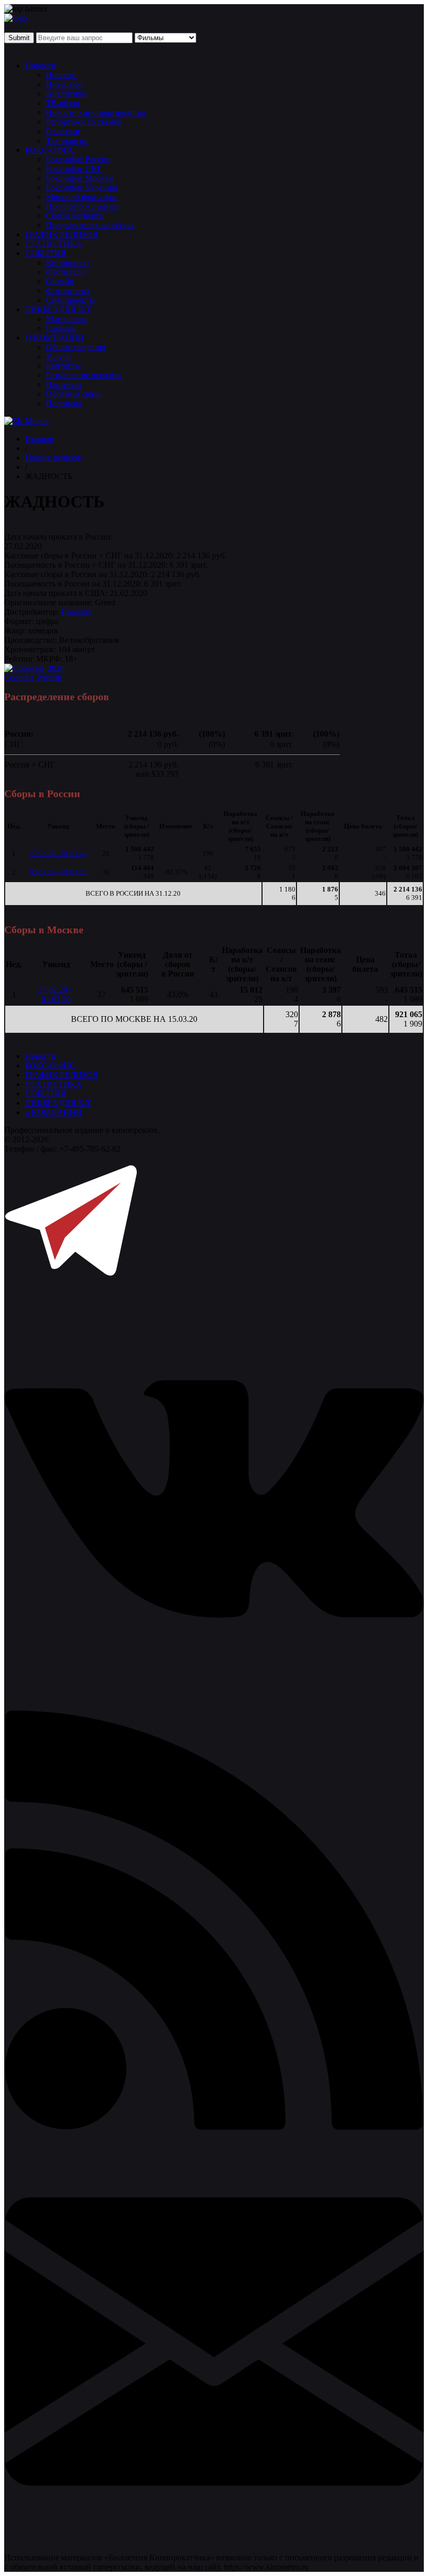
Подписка (64, 403)
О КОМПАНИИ (55, 338)
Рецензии (63, 131)
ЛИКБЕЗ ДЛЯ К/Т (58, 309)
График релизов (53, 457)
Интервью (64, 84)
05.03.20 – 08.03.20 (58, 872)
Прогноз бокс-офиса (82, 206)
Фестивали (66, 272)
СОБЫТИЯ (46, 253)
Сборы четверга (74, 216)
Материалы (66, 319)
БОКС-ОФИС (50, 150)
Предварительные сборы (90, 225)
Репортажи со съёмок (84, 122)
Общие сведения (76, 347)
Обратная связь (73, 394)
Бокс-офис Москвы (80, 178)
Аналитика (66, 94)
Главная (39, 439)
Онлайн (60, 281)
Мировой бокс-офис (82, 197)
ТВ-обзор (63, 103)
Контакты (63, 366)
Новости (40, 65)
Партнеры (64, 384)
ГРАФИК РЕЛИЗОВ (62, 234)
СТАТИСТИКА (53, 244)
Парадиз (76, 612)
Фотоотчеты (68, 291)
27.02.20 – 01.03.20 (58, 853)
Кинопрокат (68, 263)
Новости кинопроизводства (96, 112)
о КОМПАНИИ (53, 1112)
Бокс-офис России (78, 159)
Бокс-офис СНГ (74, 169)
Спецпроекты (70, 300)
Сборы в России (33, 677)
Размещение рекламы (84, 375)
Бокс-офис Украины (82, 187)
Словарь (61, 328)
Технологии (67, 141)
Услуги (58, 356)
